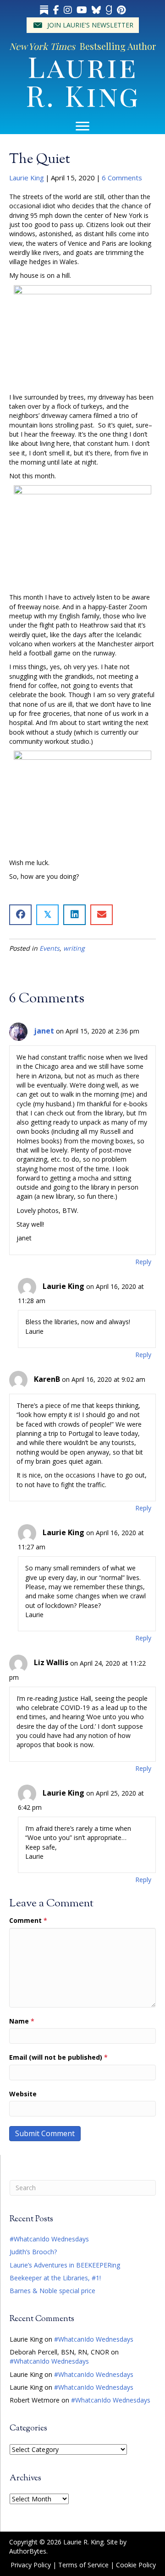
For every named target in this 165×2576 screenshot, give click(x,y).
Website (23, 2094)
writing (74, 948)
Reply (143, 1262)
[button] (83, 25)
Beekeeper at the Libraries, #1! (55, 2278)
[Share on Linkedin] (74, 915)
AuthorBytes (28, 2551)
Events (49, 948)
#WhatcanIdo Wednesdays (49, 2239)
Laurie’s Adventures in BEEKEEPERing (65, 2265)
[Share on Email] (102, 915)
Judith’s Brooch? (33, 2252)
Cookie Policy (136, 2565)
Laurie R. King (83, 80)
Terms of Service (83, 2565)
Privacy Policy (31, 2565)
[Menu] (82, 126)
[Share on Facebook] (20, 915)
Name (22, 2021)
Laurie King (27, 178)
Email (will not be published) (58, 2057)
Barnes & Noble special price (52, 2291)
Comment (28, 1920)
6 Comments (122, 178)
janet (44, 1031)
